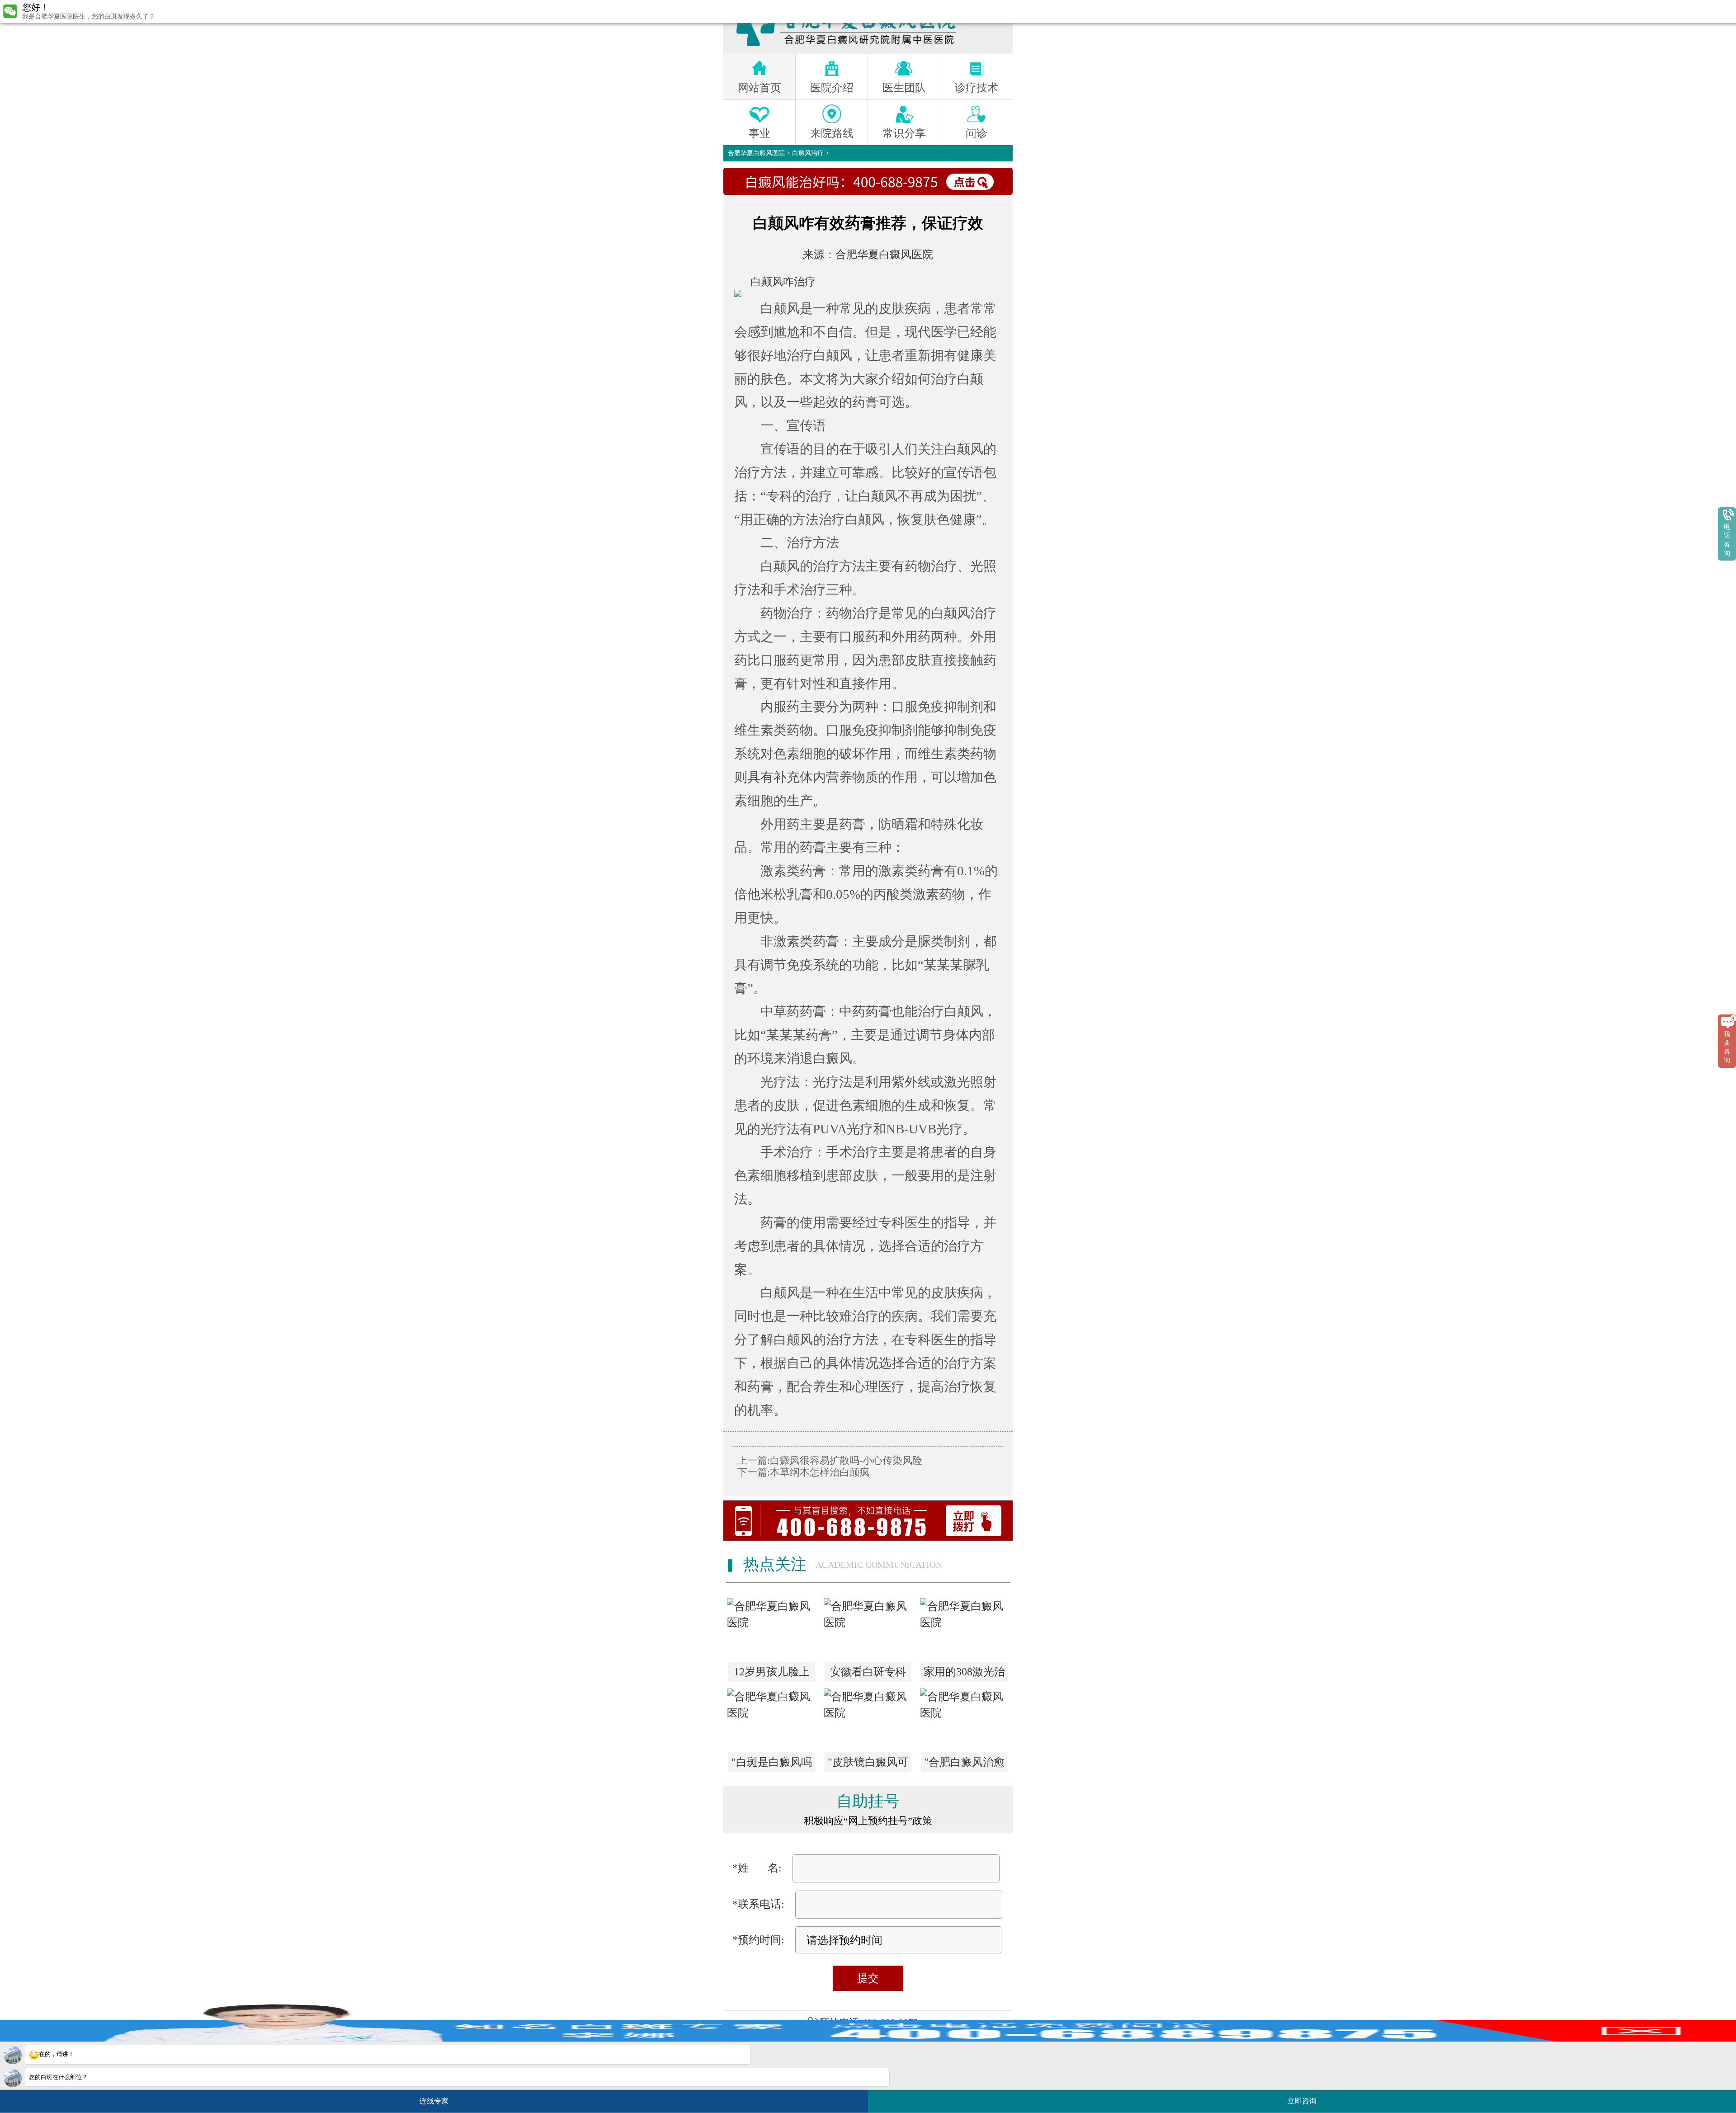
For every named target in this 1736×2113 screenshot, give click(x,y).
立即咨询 (1305, 2098)
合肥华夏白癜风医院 (756, 153)
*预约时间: (758, 1940)
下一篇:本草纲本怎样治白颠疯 (803, 1472)
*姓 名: (757, 1868)
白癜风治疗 (808, 153)
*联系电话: (758, 1904)
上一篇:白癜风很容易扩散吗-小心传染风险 (830, 1460)
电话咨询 (1727, 540)
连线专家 (434, 2101)
